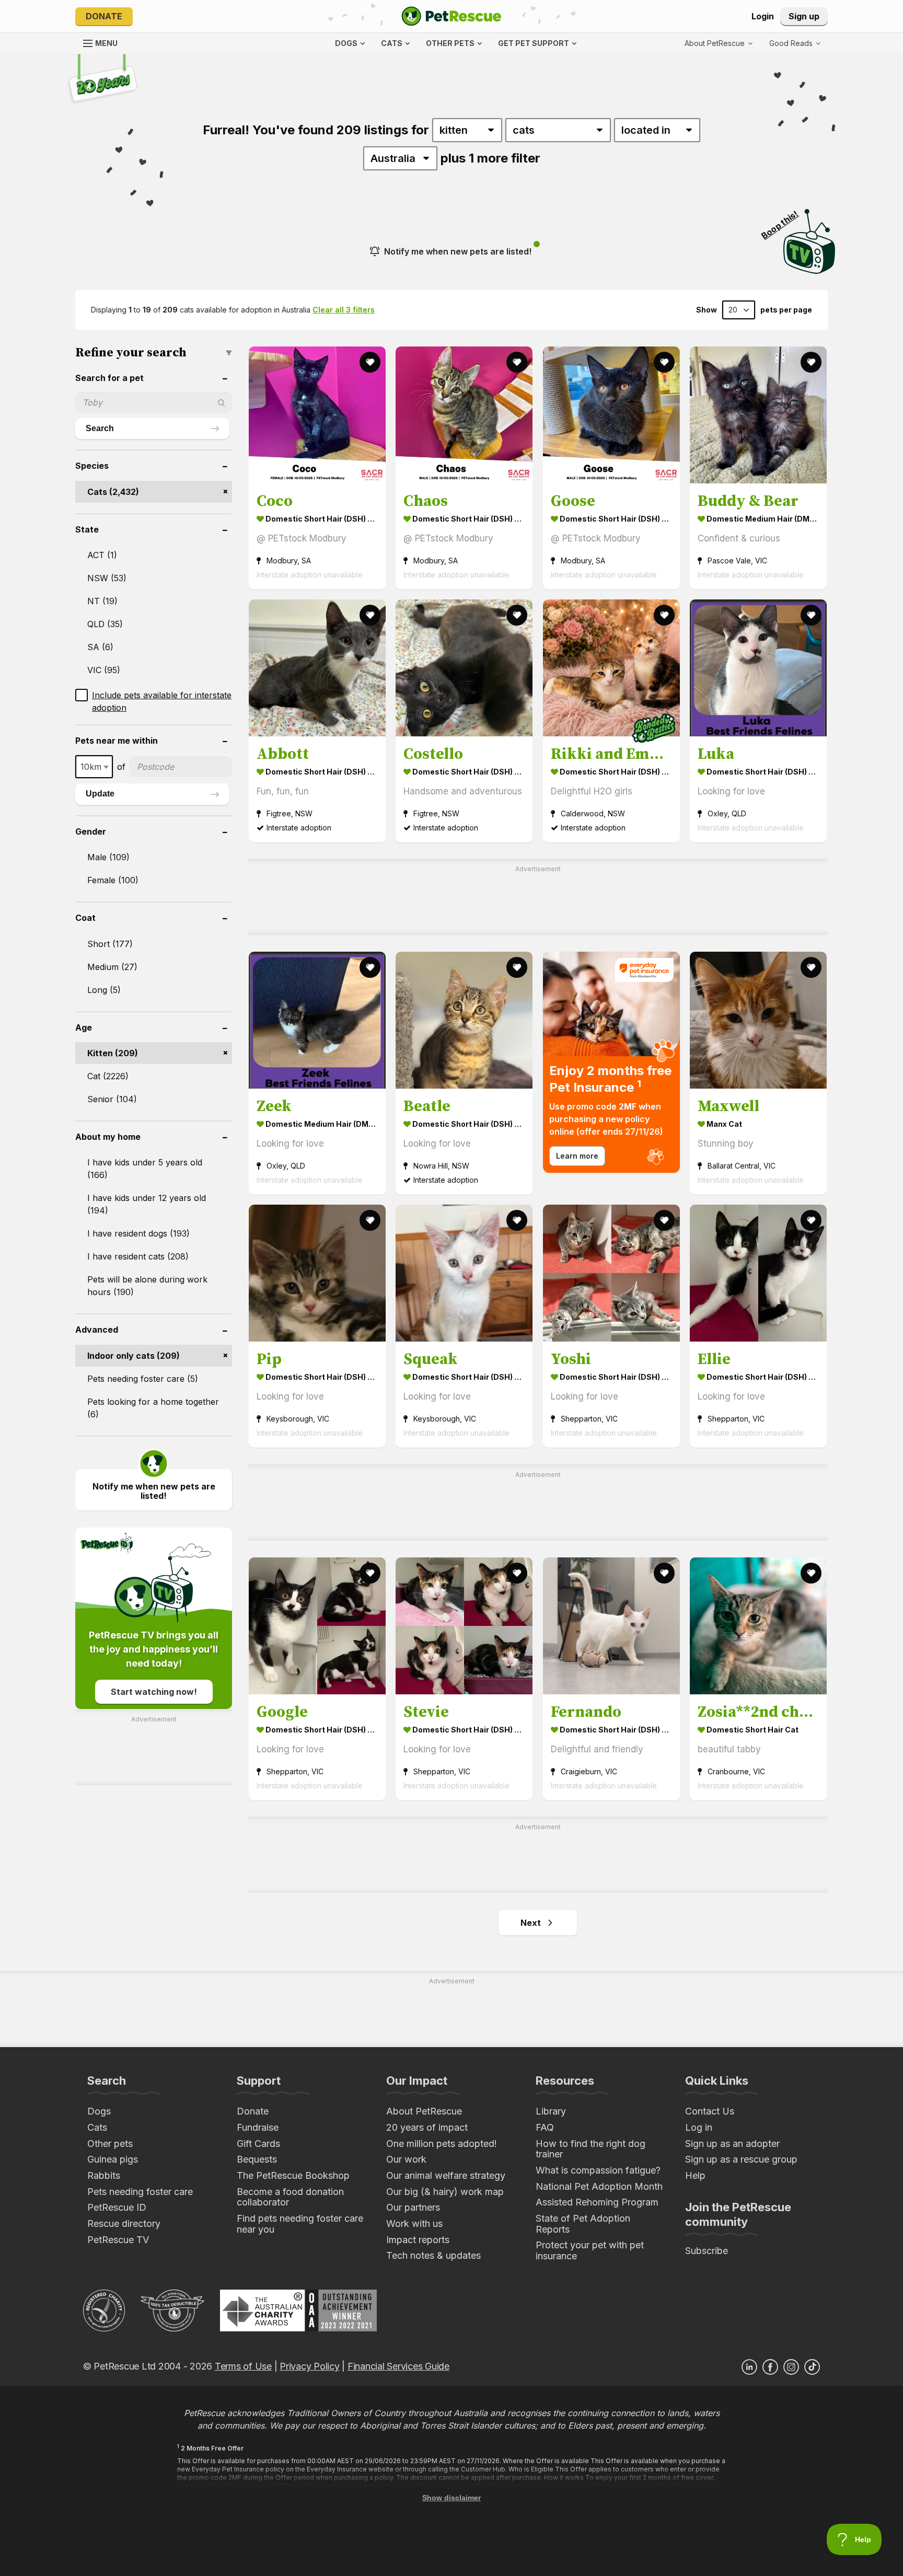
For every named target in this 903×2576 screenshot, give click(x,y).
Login (763, 16)
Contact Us (710, 2111)
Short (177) (110, 944)
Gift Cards (258, 2144)
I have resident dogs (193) (138, 1233)
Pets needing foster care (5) (143, 1379)
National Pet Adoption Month (599, 2186)
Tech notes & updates (433, 2255)
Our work (406, 2159)
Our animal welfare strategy (446, 2175)
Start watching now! (154, 1692)
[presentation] (611, 1062)
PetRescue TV (118, 2240)
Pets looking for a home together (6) (153, 1408)
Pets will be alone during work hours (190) (147, 1286)
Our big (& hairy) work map (445, 2192)
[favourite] (370, 362)
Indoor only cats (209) (134, 1356)
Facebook (770, 2367)
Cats (97, 2127)
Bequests (257, 2159)
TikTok (812, 2367)
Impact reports (418, 2240)
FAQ (545, 2127)
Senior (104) (112, 1099)
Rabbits (104, 2175)
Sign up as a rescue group (741, 2159)
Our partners (413, 2207)
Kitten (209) (113, 1053)
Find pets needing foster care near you (300, 2224)
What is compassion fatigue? (598, 2170)
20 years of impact (427, 2127)
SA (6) (100, 647)
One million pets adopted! (442, 2144)
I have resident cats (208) (138, 1256)
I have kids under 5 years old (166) (145, 1169)
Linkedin (749, 2367)
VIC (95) (104, 670)
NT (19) (102, 601)
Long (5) (104, 990)
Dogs (99, 2111)
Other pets (110, 2144)
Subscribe (707, 2251)
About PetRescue (424, 2111)
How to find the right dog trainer (591, 2149)
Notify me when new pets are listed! (458, 251)
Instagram (791, 2367)
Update (100, 794)
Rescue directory (124, 2223)
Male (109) (108, 857)
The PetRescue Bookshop (293, 2175)
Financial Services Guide (398, 2366)
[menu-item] (795, 43)
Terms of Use (243, 2366)
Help (695, 2175)
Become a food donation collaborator (290, 2197)
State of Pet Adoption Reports (583, 2224)
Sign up (804, 16)
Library (551, 2111)
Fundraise (258, 2127)
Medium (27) (112, 967)
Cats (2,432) (113, 492)
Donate (104, 16)
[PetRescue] (451, 16)
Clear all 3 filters (344, 310)
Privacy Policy (309, 2366)
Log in (699, 2127)
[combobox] (94, 767)
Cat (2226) (108, 1076)
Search (100, 428)
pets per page (786, 310)
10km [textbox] (91, 767)
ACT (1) (102, 555)
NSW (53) (107, 578)
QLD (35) (105, 624)
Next (531, 1923)
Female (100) (113, 880)
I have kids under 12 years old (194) (147, 1204)
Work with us (414, 2223)
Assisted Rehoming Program (597, 2202)
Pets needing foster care (140, 2192)
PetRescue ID (117, 2207)
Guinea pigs (113, 2159)
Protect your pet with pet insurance (590, 2250)
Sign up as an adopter (732, 2144)
